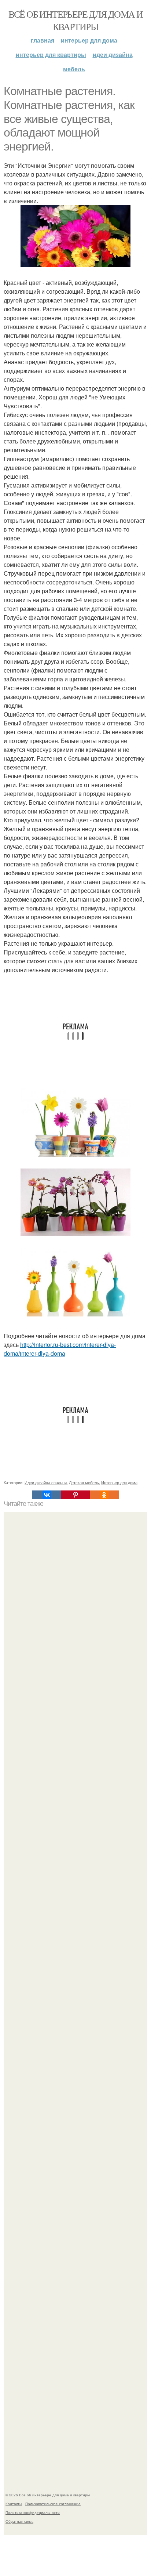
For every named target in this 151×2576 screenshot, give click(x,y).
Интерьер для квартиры (51, 55)
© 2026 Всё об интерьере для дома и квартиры (48, 2495)
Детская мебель (84, 1482)
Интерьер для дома (89, 40)
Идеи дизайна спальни (46, 1482)
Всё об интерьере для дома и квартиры (76, 20)
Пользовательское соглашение (53, 2504)
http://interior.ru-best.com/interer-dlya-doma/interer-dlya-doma (60, 1349)
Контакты (14, 2504)
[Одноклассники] (104, 1495)
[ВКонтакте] (47, 1495)
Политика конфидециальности (33, 2512)
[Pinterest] (75, 1495)
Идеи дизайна (113, 55)
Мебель (74, 69)
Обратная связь (19, 2521)
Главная (43, 40)
